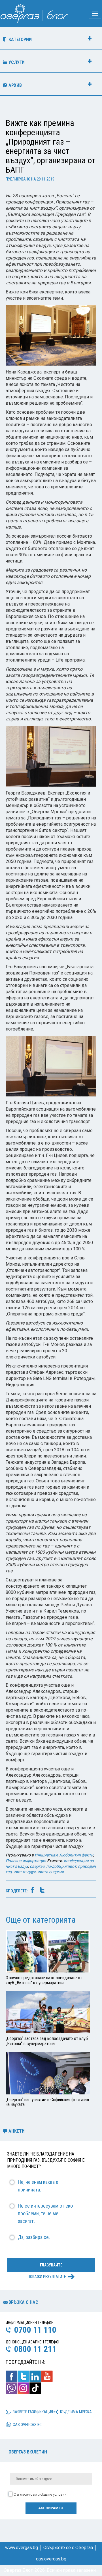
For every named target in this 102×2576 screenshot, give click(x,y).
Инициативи (46, 1855)
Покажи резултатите (47, 2277)
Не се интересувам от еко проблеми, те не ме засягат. (45, 2213)
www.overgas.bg (22, 2548)
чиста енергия (51, 1872)
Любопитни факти (76, 1855)
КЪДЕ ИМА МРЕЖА (76, 2412)
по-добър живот (61, 1866)
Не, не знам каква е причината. (38, 2186)
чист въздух (25, 1872)
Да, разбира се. (34, 2237)
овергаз (37, 1866)
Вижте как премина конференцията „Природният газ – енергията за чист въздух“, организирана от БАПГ (51, 146)
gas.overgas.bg (27, 2425)
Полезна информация (26, 1861)
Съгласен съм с (41, 2494)
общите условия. (54, 2494)
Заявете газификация (33, 2412)
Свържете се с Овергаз (68, 2548)
